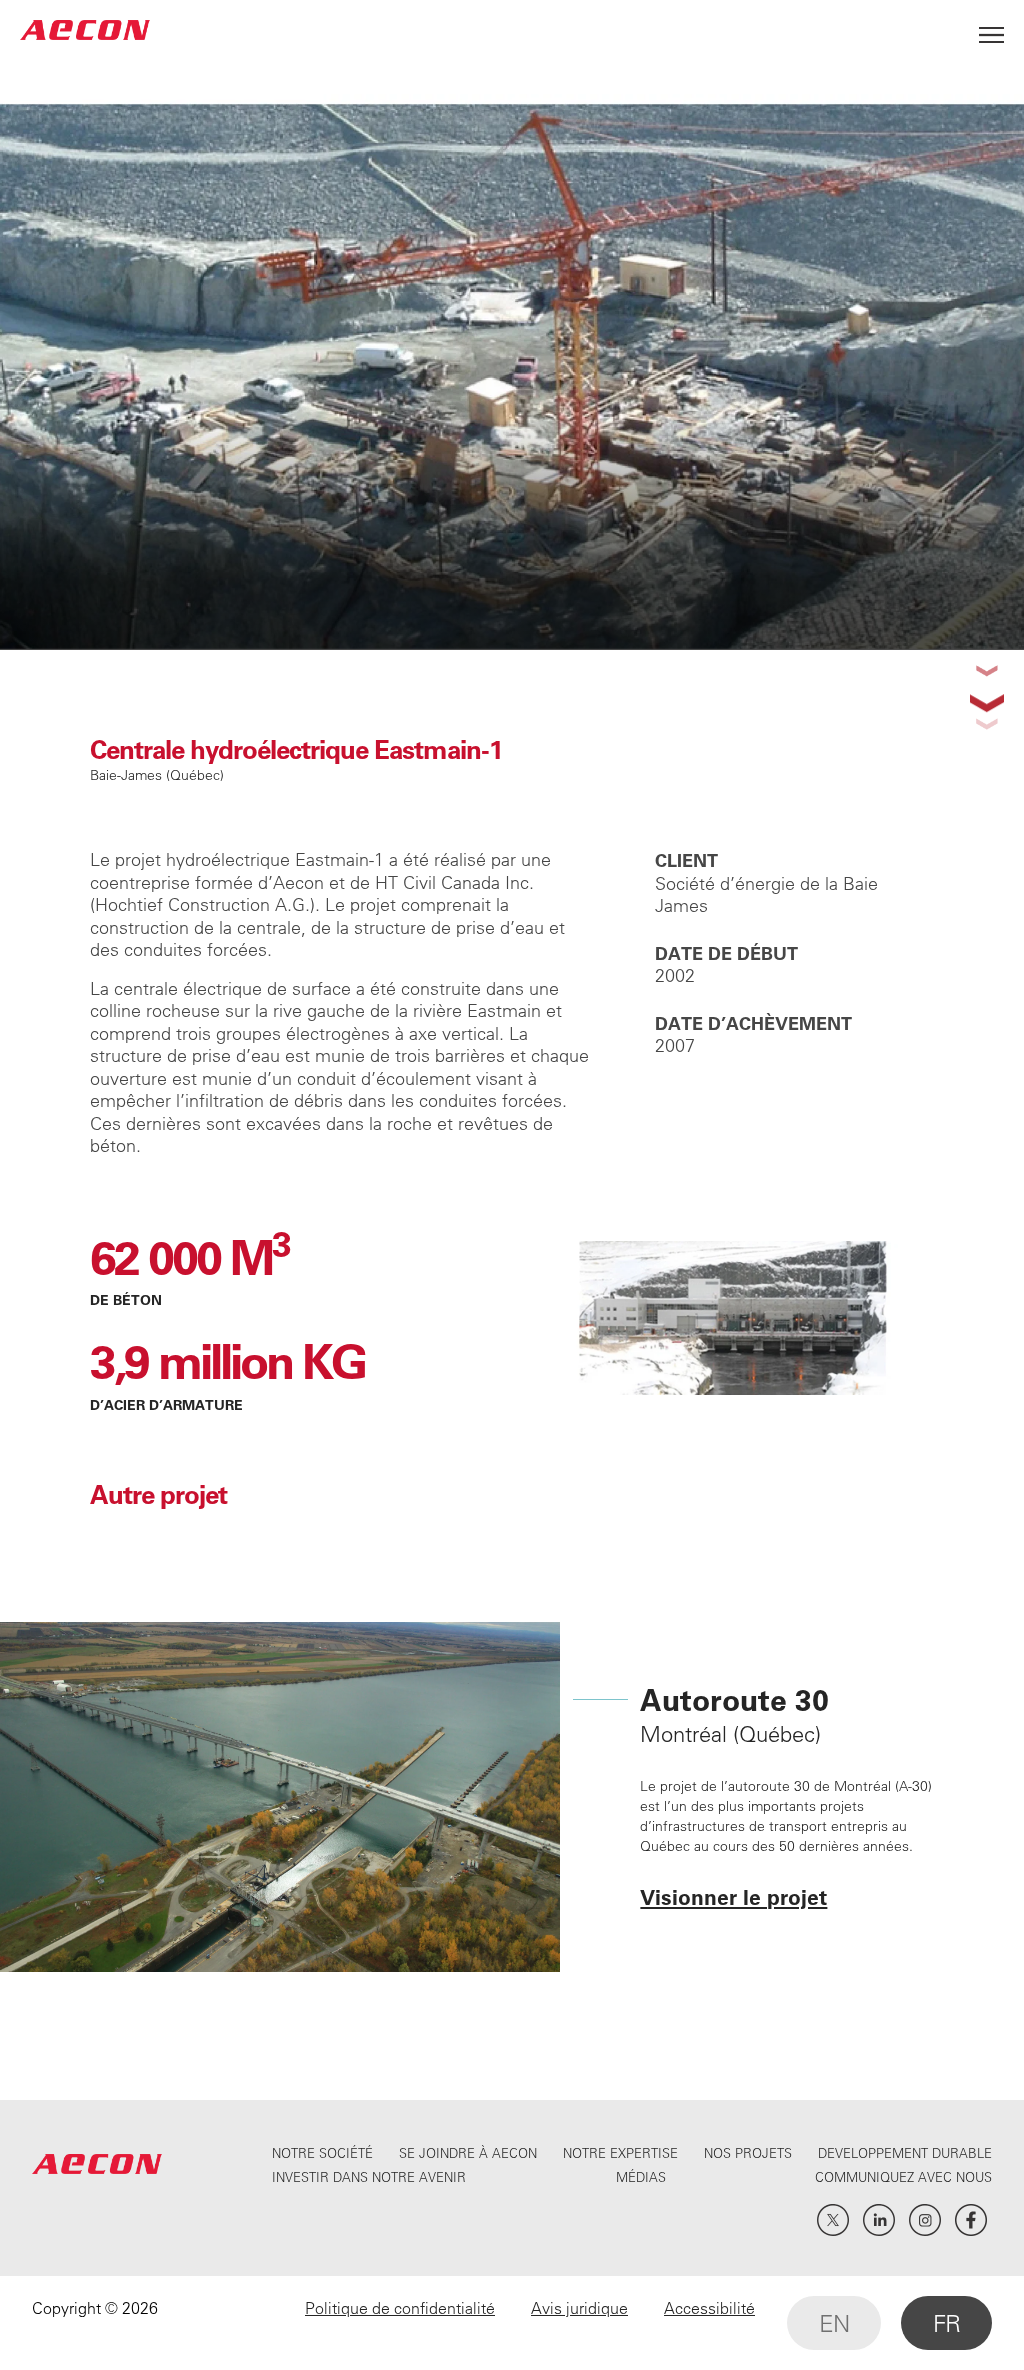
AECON (85, 29)
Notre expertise (620, 2152)
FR (946, 2323)
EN (834, 2323)
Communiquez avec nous (903, 2176)
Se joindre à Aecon (468, 2152)
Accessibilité (709, 2308)
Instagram (925, 2220)
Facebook (971, 2220)
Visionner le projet (733, 1896)
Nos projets (748, 2152)
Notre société (322, 2152)
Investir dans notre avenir (369, 2176)
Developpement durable (905, 2152)
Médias (641, 2176)
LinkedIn (879, 2220)
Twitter (833, 2220)
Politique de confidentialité (400, 2308)
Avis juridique (579, 2308)
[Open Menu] (991, 29)
